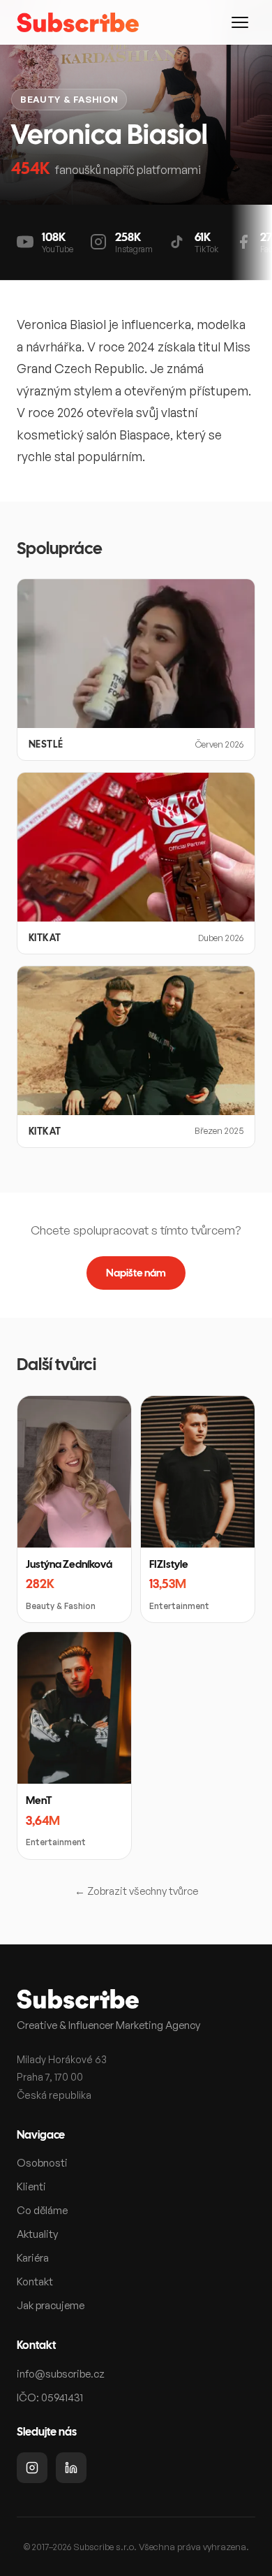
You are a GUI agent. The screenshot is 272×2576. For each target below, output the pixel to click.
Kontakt (35, 2282)
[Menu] (240, 22)
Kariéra (33, 2258)
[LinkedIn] (71, 2468)
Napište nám (136, 1273)
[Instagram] (32, 2468)
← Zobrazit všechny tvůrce (136, 1891)
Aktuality (37, 2234)
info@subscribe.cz (61, 2374)
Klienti (31, 2186)
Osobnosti (42, 2163)
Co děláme (42, 2210)
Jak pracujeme (51, 2305)
